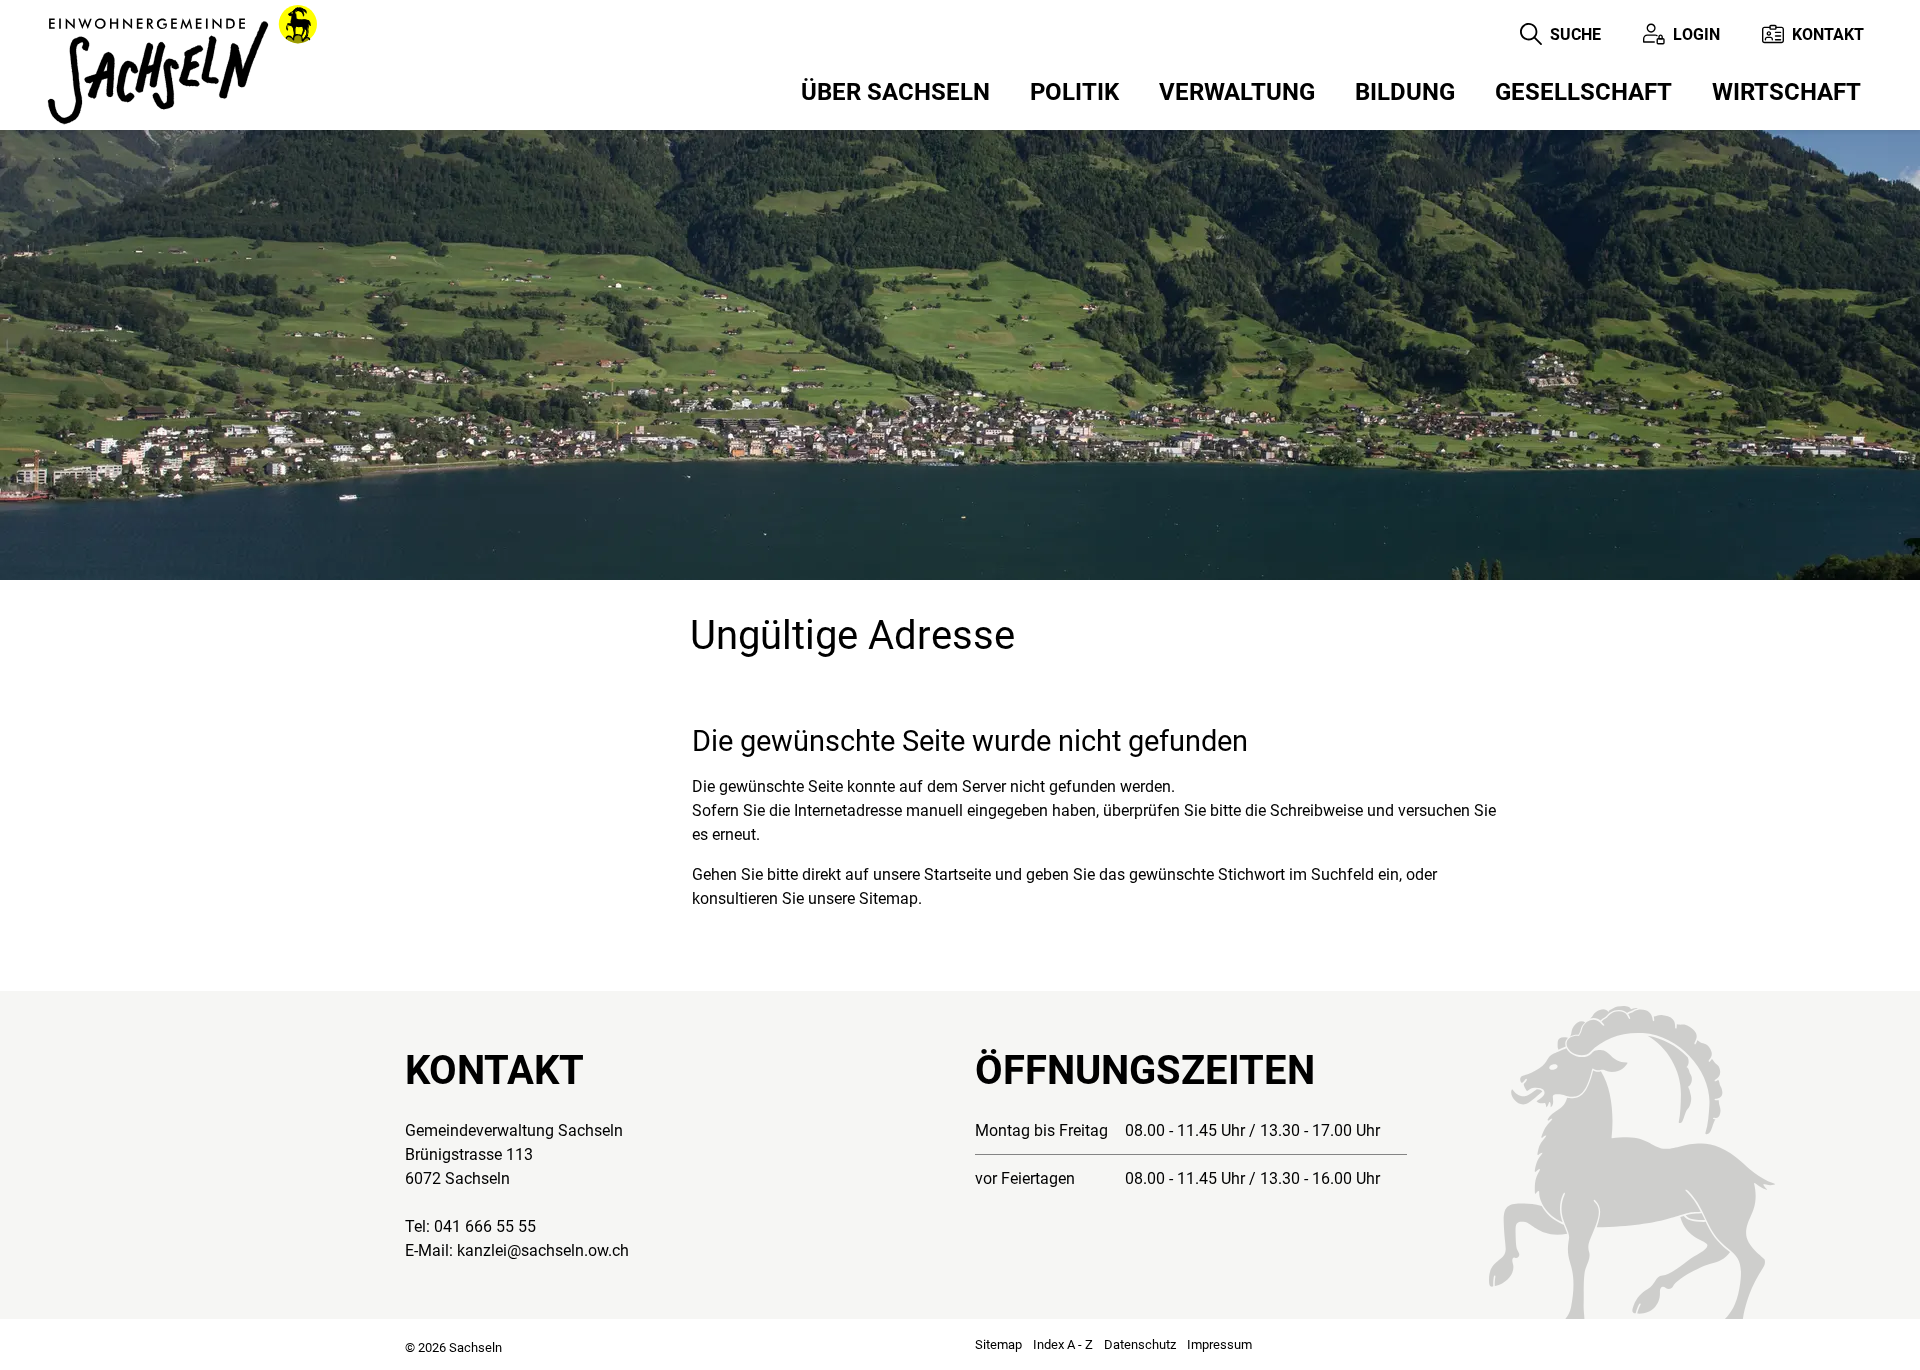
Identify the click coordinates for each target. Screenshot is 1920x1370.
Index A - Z (1063, 1344)
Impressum (1219, 1344)
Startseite (957, 874)
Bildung (1405, 92)
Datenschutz (1140, 1344)
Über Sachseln (895, 92)
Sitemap (998, 1344)
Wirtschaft (1786, 92)
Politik (1074, 92)
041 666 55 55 (485, 1226)
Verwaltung (1237, 92)
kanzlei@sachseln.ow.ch (543, 1250)
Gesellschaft (1583, 92)
